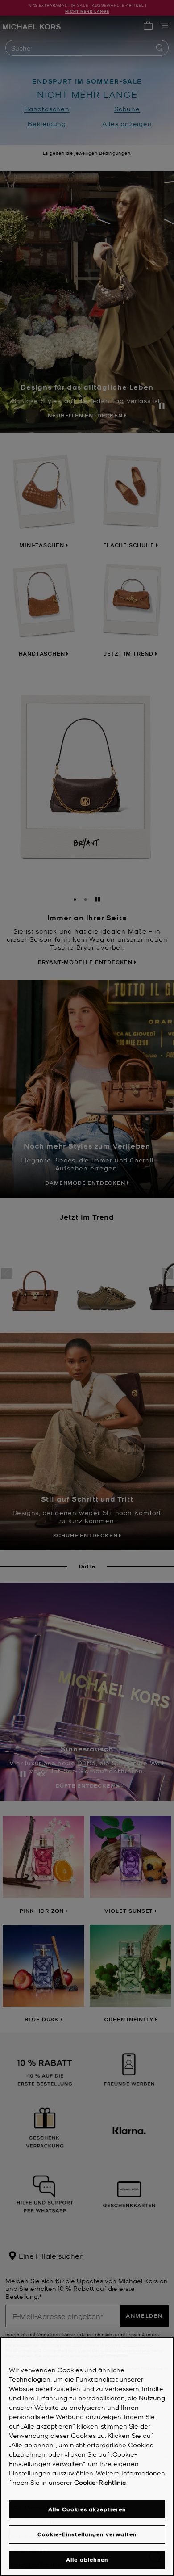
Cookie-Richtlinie (100, 2482)
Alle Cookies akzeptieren (87, 2509)
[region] (87, 2456)
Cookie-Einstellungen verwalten (87, 2534)
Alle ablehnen (87, 2560)
